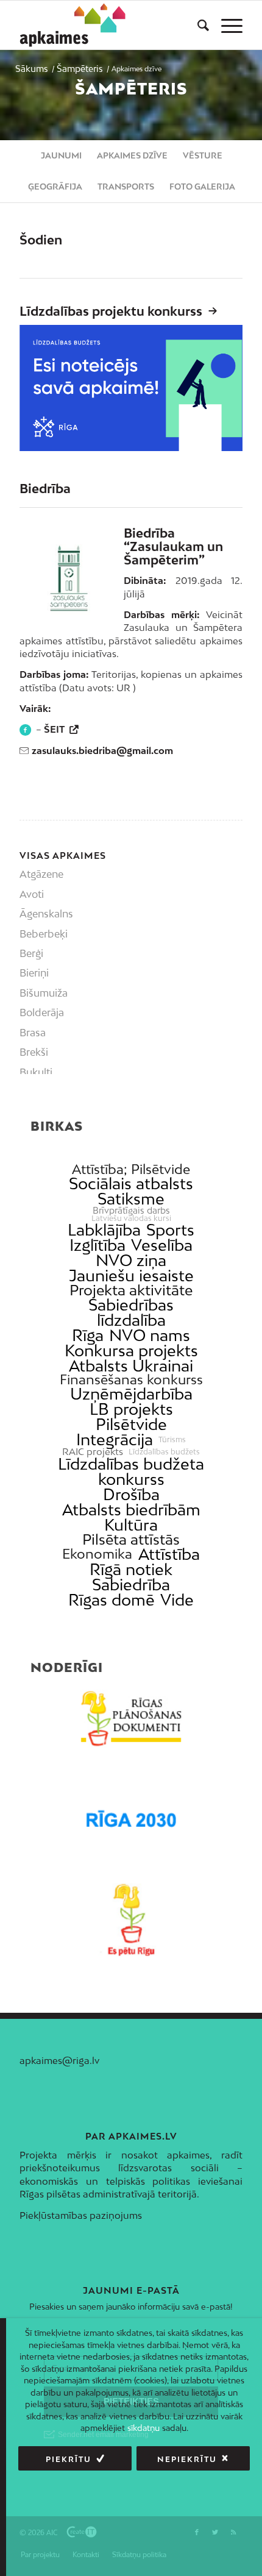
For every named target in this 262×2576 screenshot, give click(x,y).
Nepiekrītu (187, 2459)
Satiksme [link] (131, 1199)
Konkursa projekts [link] (131, 1350)
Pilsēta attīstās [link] (131, 1539)
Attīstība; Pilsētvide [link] (131, 1169)
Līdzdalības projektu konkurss (111, 311)
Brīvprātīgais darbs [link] (131, 1211)
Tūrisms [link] (172, 1440)
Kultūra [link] (131, 1525)
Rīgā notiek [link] (131, 1569)
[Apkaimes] (75, 25)
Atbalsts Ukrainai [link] (131, 1366)
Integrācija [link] (115, 1439)
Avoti (32, 894)
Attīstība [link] (169, 1554)
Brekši (34, 1052)
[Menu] (226, 25)
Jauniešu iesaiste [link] (131, 1276)
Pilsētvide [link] (131, 1424)
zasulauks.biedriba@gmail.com (102, 750)
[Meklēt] (197, 25)
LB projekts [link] (131, 1409)
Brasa (33, 1033)
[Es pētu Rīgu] (131, 1920)
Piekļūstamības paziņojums (81, 2215)
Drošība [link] (131, 1494)
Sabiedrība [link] (131, 1585)
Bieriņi (34, 973)
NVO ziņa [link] (131, 1260)
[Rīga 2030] (131, 1819)
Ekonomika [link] (97, 1554)
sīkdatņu (143, 2428)
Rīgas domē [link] (112, 1600)
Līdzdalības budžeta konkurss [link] (131, 1471)
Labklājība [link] (104, 1230)
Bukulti (36, 1072)
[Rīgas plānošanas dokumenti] (131, 1719)
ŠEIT (55, 729)
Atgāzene (41, 874)
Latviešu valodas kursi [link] (131, 1219)
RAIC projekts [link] (93, 1452)
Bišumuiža (44, 993)
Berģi (31, 953)
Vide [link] (177, 1600)
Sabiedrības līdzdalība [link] (131, 1312)
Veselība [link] (162, 1245)
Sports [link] (170, 1230)
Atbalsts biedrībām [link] (131, 1510)
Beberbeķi (44, 934)
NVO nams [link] (150, 1335)
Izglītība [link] (97, 1245)
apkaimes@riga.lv (59, 2060)
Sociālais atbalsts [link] (131, 1183)
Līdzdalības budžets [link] (164, 1452)
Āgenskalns (46, 914)
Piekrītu (69, 2459)
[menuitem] (197, 25)
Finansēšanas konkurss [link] (131, 1380)
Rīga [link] (88, 1335)
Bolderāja (42, 1012)
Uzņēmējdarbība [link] (131, 1394)
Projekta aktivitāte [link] (131, 1290)
